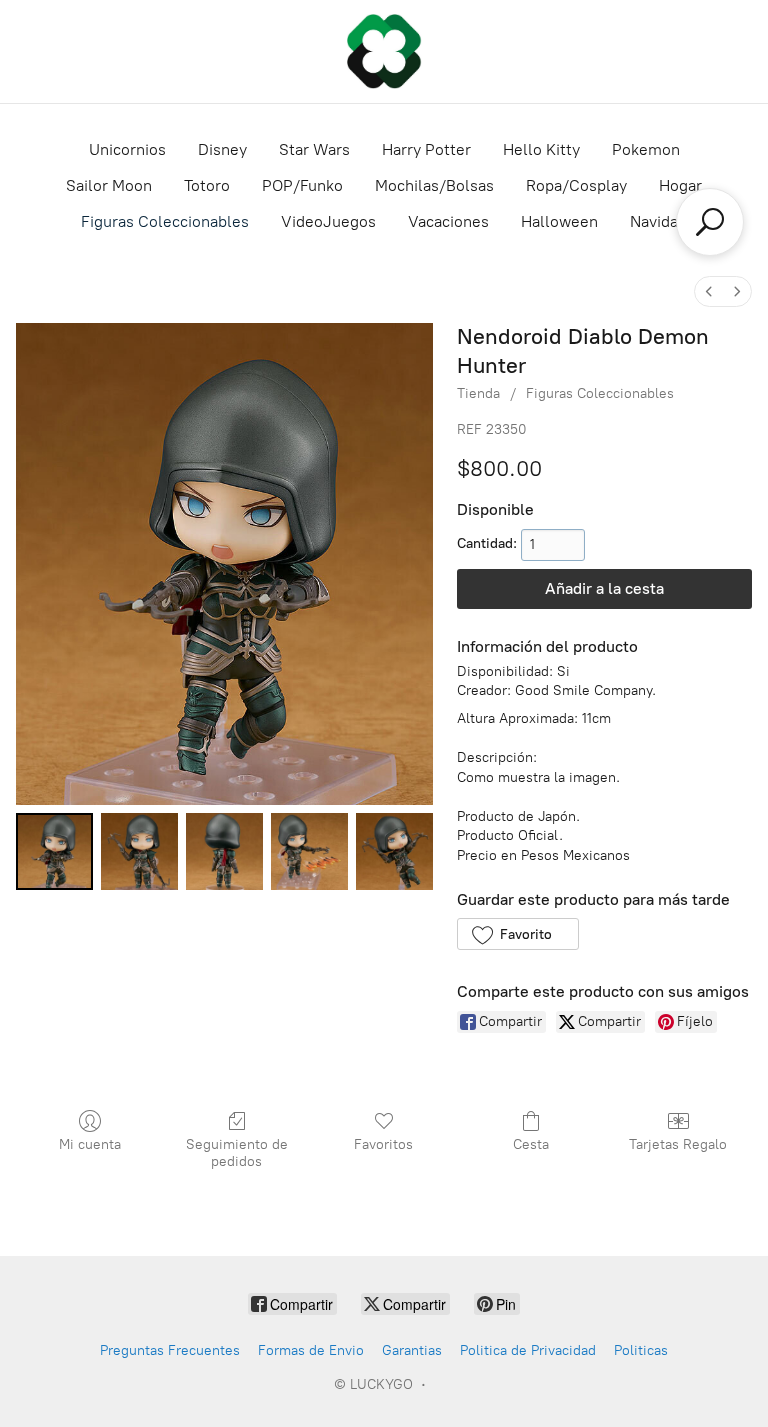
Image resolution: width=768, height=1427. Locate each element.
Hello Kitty (541, 149)
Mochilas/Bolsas (434, 185)
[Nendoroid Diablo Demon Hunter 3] (309, 851)
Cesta (531, 1144)
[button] (517, 934)
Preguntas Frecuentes (170, 1350)
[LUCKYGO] (384, 51)
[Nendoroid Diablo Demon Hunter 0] (54, 851)
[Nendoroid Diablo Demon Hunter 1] (139, 851)
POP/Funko (302, 185)
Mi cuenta (90, 1144)
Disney (222, 149)
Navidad (658, 221)
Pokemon (646, 149)
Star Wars (314, 149)
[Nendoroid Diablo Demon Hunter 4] (394, 851)
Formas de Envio (311, 1350)
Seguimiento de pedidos (237, 1153)
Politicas (641, 1350)
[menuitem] (709, 291)
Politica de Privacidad (528, 1350)
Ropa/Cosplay (576, 185)
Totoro (207, 185)
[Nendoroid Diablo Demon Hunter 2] (224, 851)
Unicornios (127, 149)
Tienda (478, 393)
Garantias (412, 1350)
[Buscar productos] (710, 222)
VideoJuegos (328, 221)
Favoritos (383, 1144)
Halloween (559, 221)
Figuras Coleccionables (165, 221)
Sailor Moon (109, 185)
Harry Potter (426, 149)
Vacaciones (448, 221)
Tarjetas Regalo (678, 1144)
